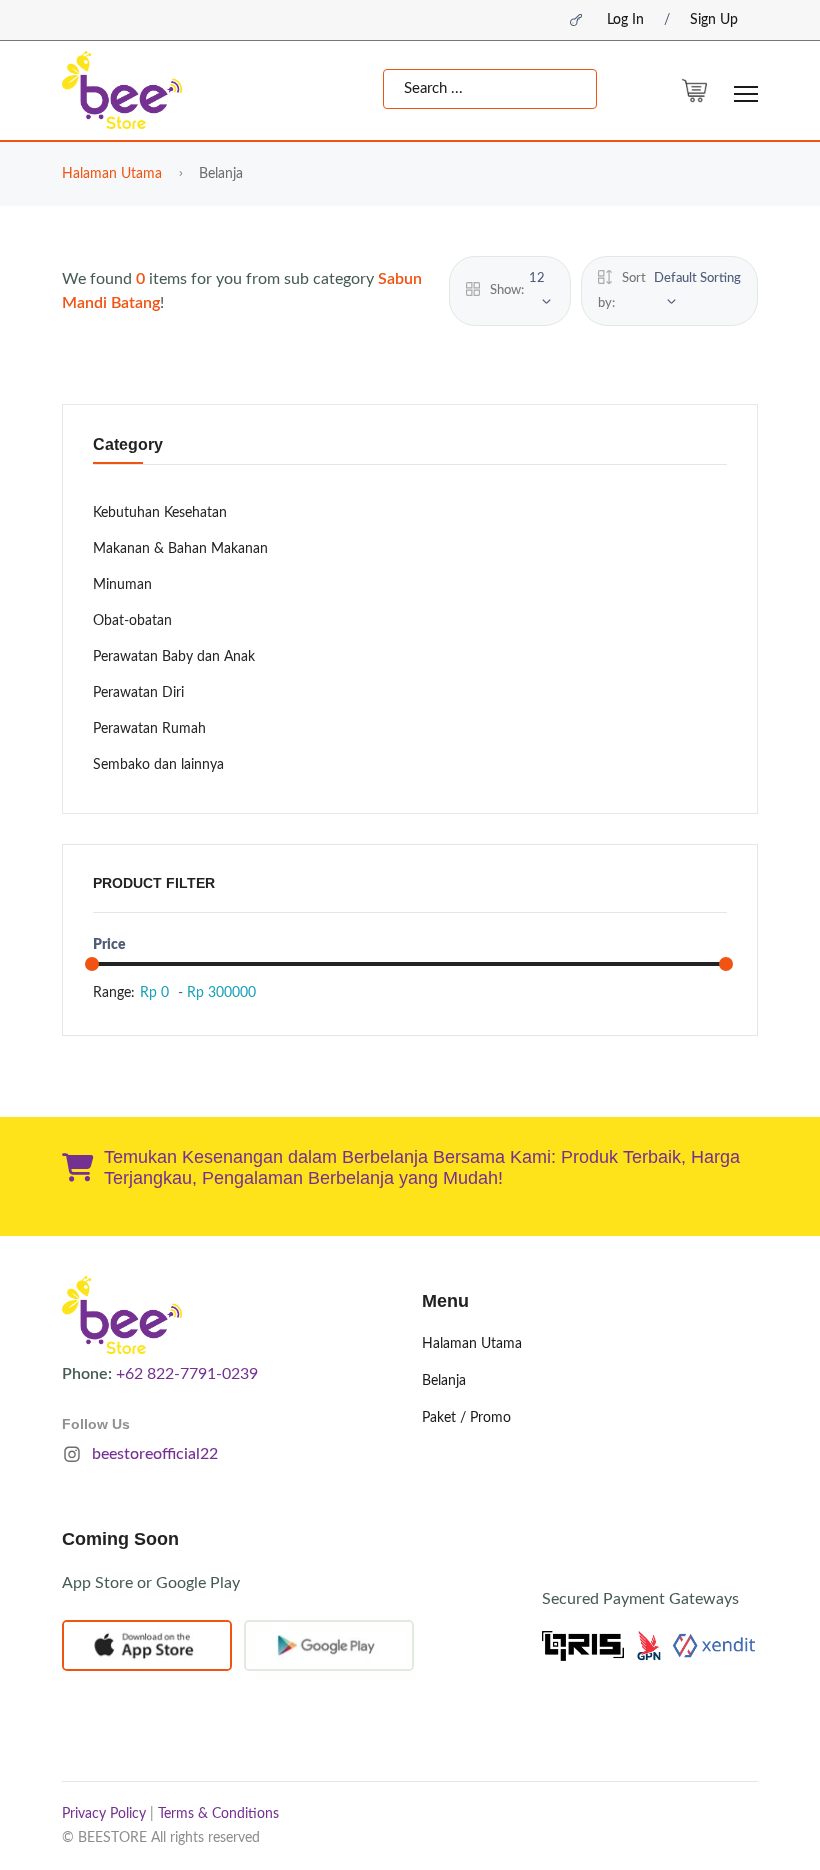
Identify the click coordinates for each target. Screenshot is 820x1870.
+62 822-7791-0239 (187, 1374)
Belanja (444, 1381)
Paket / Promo (466, 1418)
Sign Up (714, 20)
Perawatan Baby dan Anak (174, 657)
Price (109, 945)
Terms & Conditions (218, 1814)
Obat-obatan (132, 621)
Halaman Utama (112, 174)
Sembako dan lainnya (158, 765)
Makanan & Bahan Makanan (180, 549)
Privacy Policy (104, 1814)
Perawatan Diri (138, 693)
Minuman (122, 585)
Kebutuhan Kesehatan (160, 513)
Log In (625, 20)
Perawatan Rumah (149, 729)
